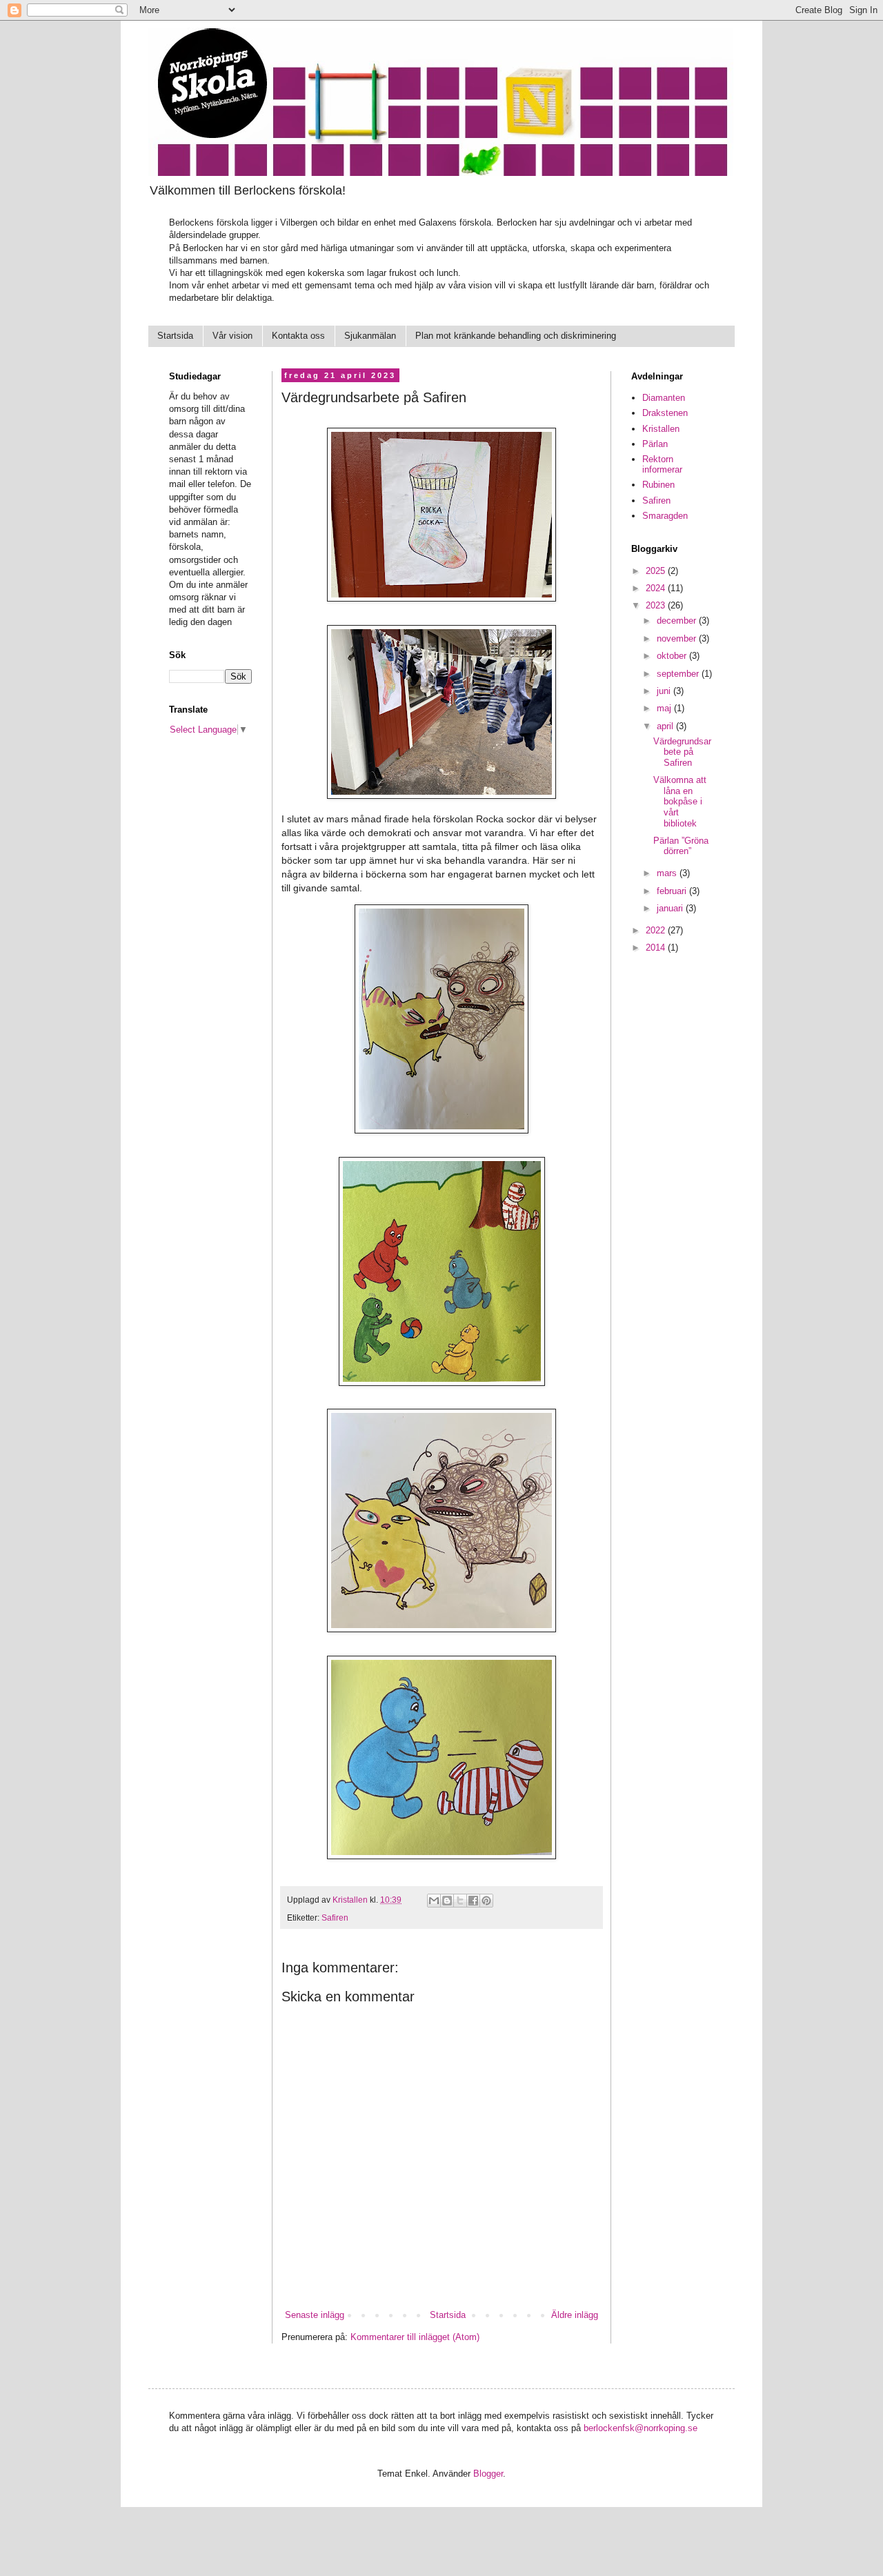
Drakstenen (665, 413)
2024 (657, 588)
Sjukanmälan (370, 336)
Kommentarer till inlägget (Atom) (415, 2337)
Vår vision (232, 336)
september (679, 674)
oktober (673, 656)
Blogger (488, 2474)
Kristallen (661, 429)
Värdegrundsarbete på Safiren (682, 752)
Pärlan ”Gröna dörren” (681, 846)
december (678, 621)
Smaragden (665, 516)
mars (668, 873)
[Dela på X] (460, 1901)
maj (665, 708)
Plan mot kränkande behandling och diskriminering (516, 336)
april (666, 726)
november (678, 638)
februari (673, 891)
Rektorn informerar (662, 465)
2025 (657, 571)
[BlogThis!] (447, 1901)
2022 (657, 930)
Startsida (175, 336)
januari (671, 908)
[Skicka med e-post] (434, 1901)
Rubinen (658, 485)
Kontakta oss (298, 336)
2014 (657, 948)
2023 (657, 605)
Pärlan (655, 444)
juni (665, 691)
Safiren (335, 1918)
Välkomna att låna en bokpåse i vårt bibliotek (680, 801)
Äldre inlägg (575, 2315)
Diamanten (664, 398)
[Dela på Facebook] (473, 1901)
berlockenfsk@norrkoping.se (641, 2428)
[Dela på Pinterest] (486, 1901)
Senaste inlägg (315, 2315)
